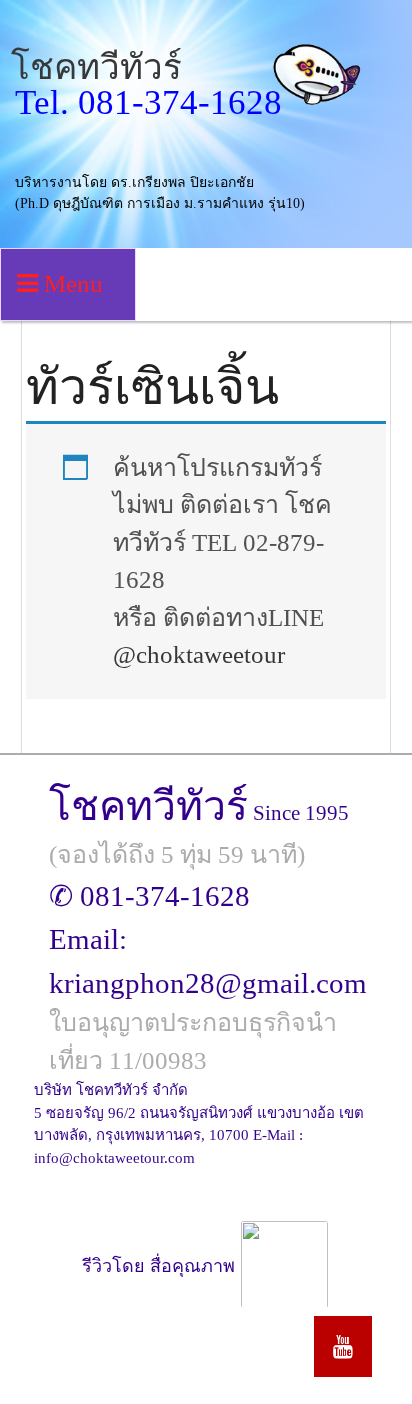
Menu (70, 283)
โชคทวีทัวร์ (96, 67)
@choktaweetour (199, 654)
